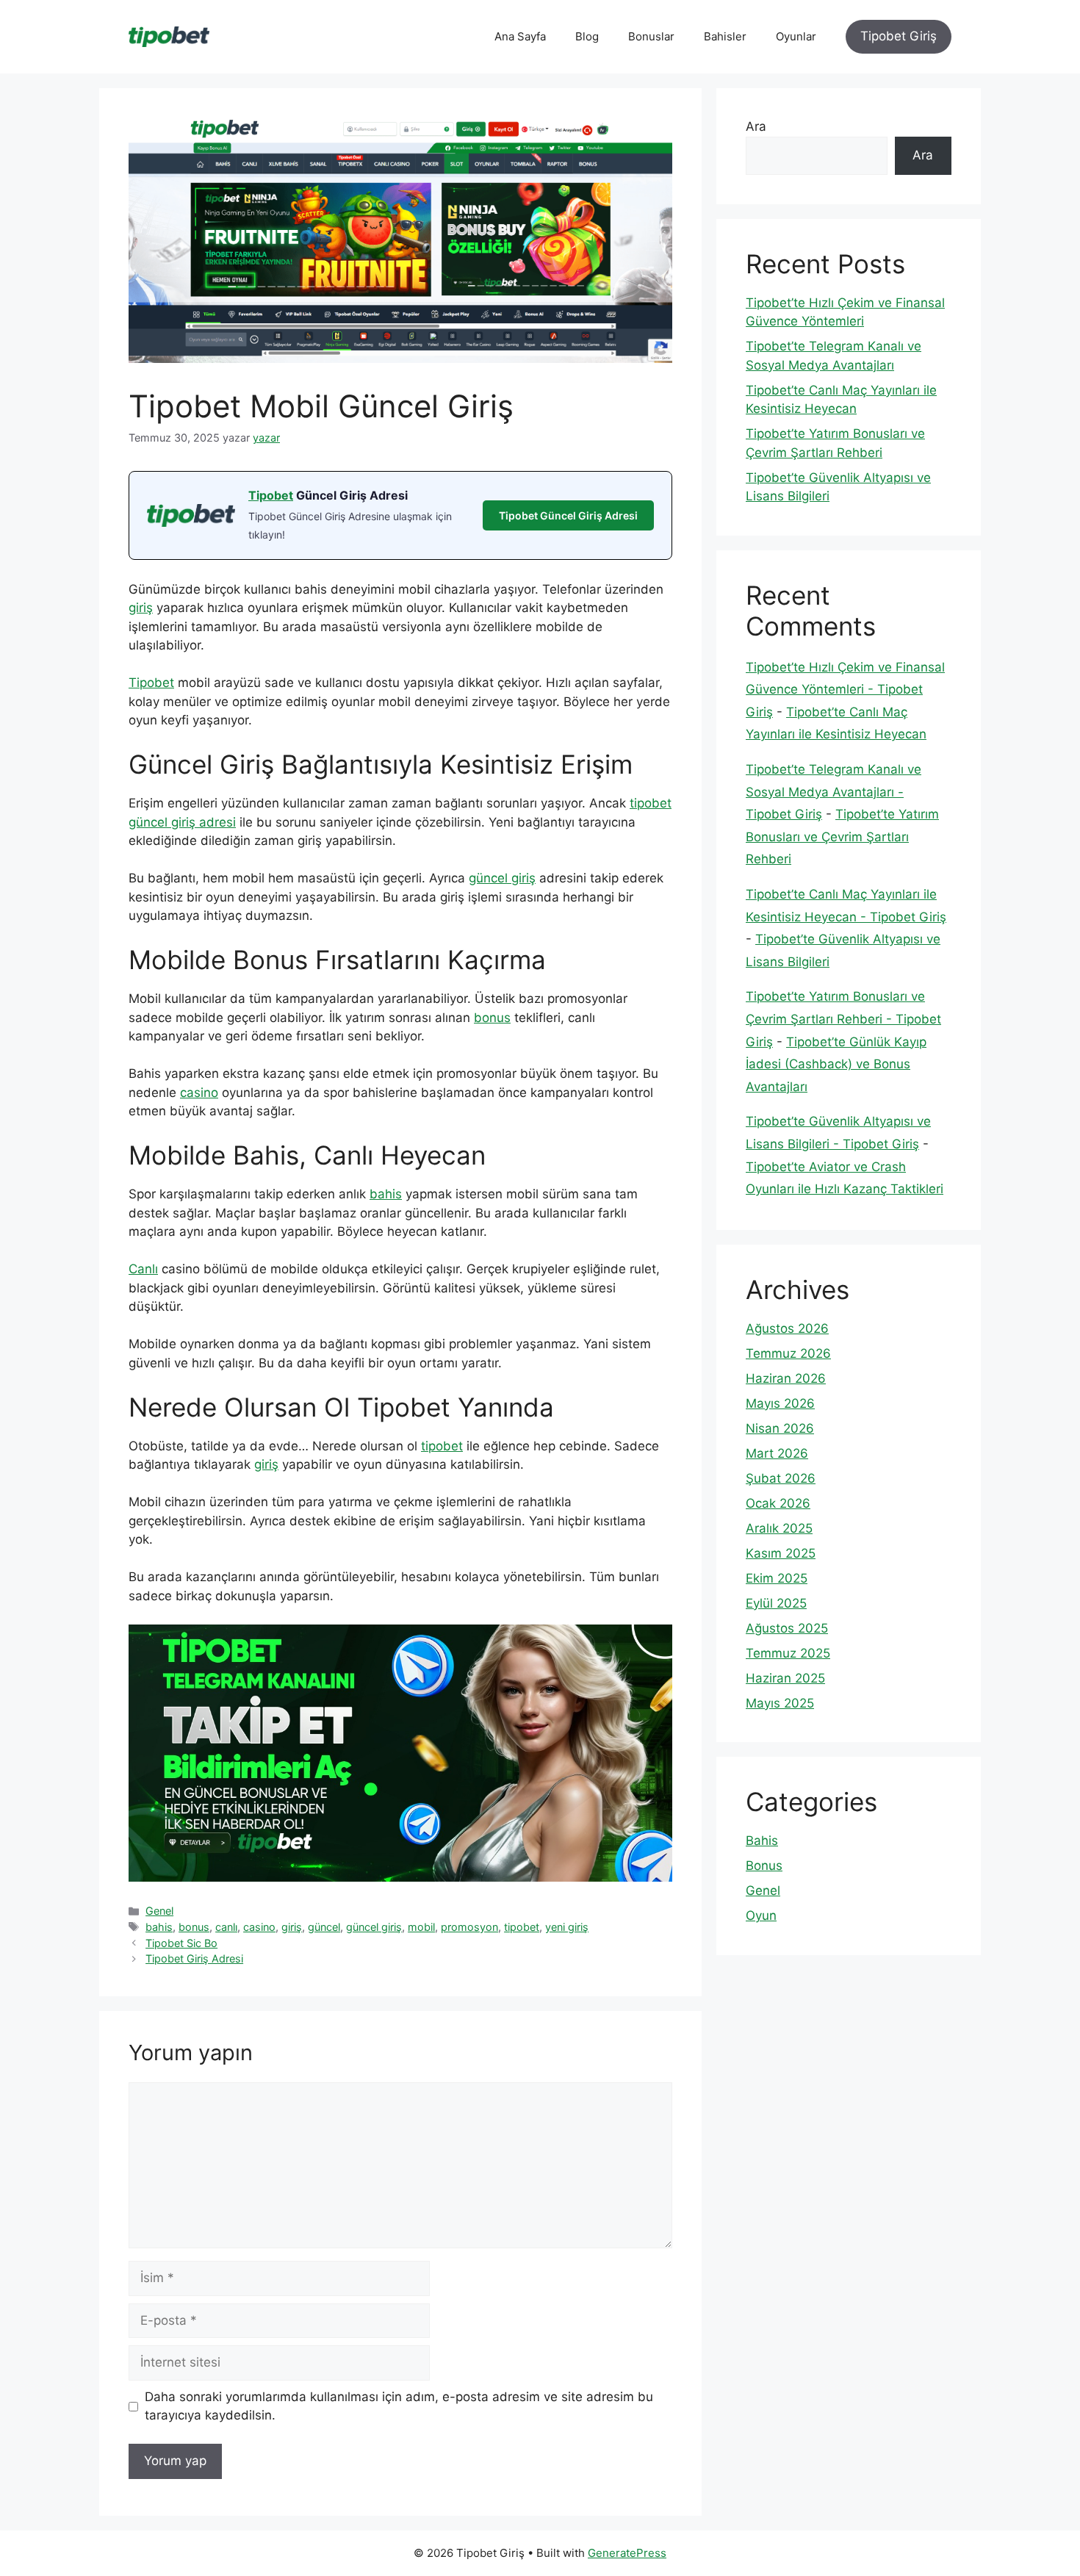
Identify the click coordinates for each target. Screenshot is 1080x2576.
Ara (756, 126)
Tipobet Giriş (899, 36)
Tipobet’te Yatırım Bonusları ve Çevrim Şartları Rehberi (842, 837)
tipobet (442, 1446)
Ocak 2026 (778, 1503)
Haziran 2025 (785, 1678)
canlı (226, 1927)
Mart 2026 (777, 1453)
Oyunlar (796, 36)
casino (199, 1093)
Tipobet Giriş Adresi (194, 1958)
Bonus (764, 1866)
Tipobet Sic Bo (181, 1943)
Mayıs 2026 (780, 1403)
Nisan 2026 (780, 1428)
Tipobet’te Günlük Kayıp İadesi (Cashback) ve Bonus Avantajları (836, 1064)
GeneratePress (627, 2553)
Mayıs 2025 (780, 1703)
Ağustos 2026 (787, 1328)
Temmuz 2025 (788, 1653)
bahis (386, 1194)
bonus (492, 1018)
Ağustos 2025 (787, 1628)
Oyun (761, 1915)
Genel (159, 1911)
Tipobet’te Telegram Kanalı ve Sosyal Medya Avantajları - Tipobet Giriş (834, 792)
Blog (587, 36)
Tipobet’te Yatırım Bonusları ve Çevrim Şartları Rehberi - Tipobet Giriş (843, 1019)
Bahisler (725, 36)
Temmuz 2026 (788, 1353)
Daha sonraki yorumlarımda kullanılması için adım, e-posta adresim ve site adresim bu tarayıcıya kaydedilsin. (399, 2406)
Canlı (143, 1269)
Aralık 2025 (779, 1528)
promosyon (469, 1927)
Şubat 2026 (781, 1478)
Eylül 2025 (776, 1603)
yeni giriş (567, 1927)
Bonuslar (651, 36)
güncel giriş (502, 878)
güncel (324, 1927)
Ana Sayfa (520, 36)
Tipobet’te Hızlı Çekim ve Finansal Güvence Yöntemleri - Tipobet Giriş (845, 690)
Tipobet (271, 495)
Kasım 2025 (781, 1553)
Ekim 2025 (777, 1578)
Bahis (762, 1841)
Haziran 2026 (786, 1378)
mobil (421, 1927)
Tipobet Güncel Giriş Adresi (568, 515)
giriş (141, 608)
